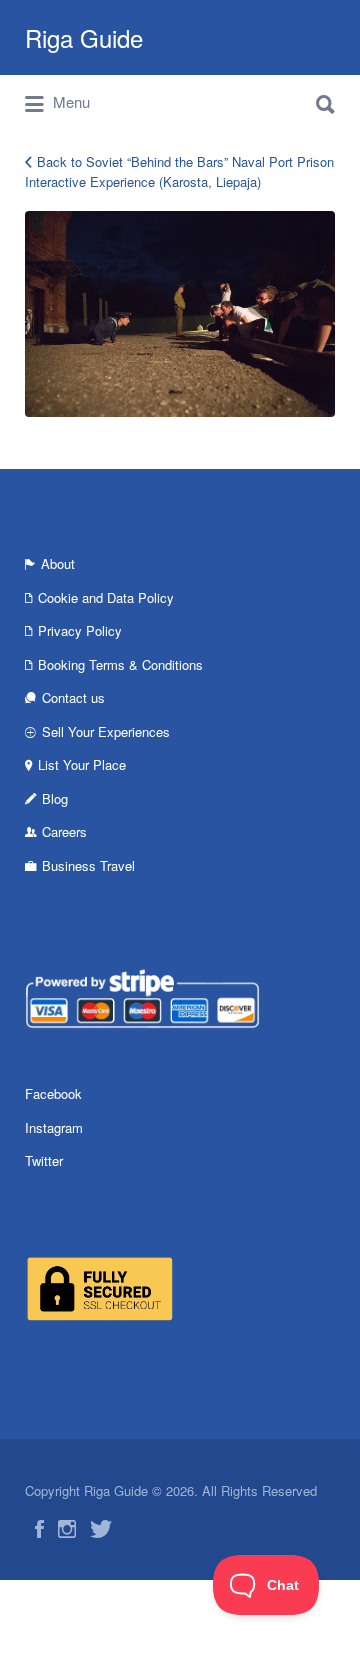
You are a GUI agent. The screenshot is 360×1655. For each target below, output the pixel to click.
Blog (55, 798)
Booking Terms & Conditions (120, 664)
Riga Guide (84, 37)
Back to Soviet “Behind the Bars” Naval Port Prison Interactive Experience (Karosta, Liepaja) (179, 171)
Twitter (44, 1160)
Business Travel (88, 865)
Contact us (73, 697)
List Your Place (82, 764)
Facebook (53, 1093)
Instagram (54, 1127)
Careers (64, 831)
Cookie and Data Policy (106, 597)
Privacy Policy (80, 630)
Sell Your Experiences (106, 731)
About (58, 563)
